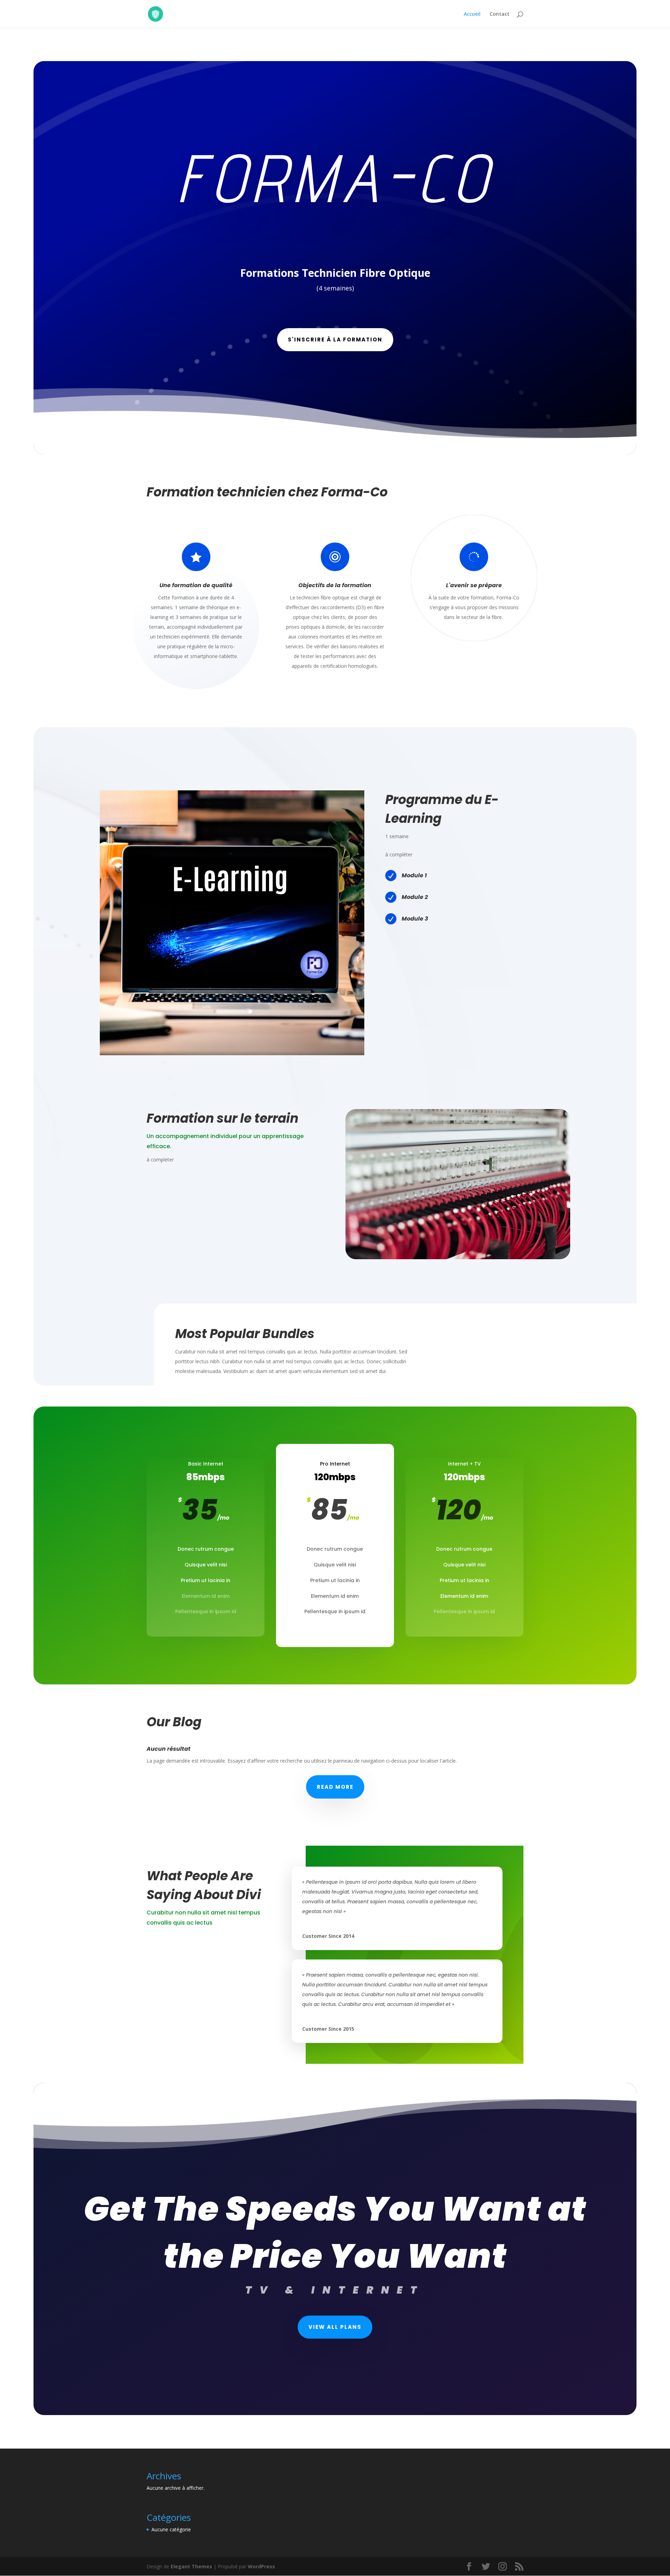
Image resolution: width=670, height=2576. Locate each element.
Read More (335, 1787)
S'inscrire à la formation (335, 339)
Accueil (472, 14)
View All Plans (335, 2327)
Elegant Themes (191, 2566)
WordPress (261, 2566)
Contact (500, 14)
